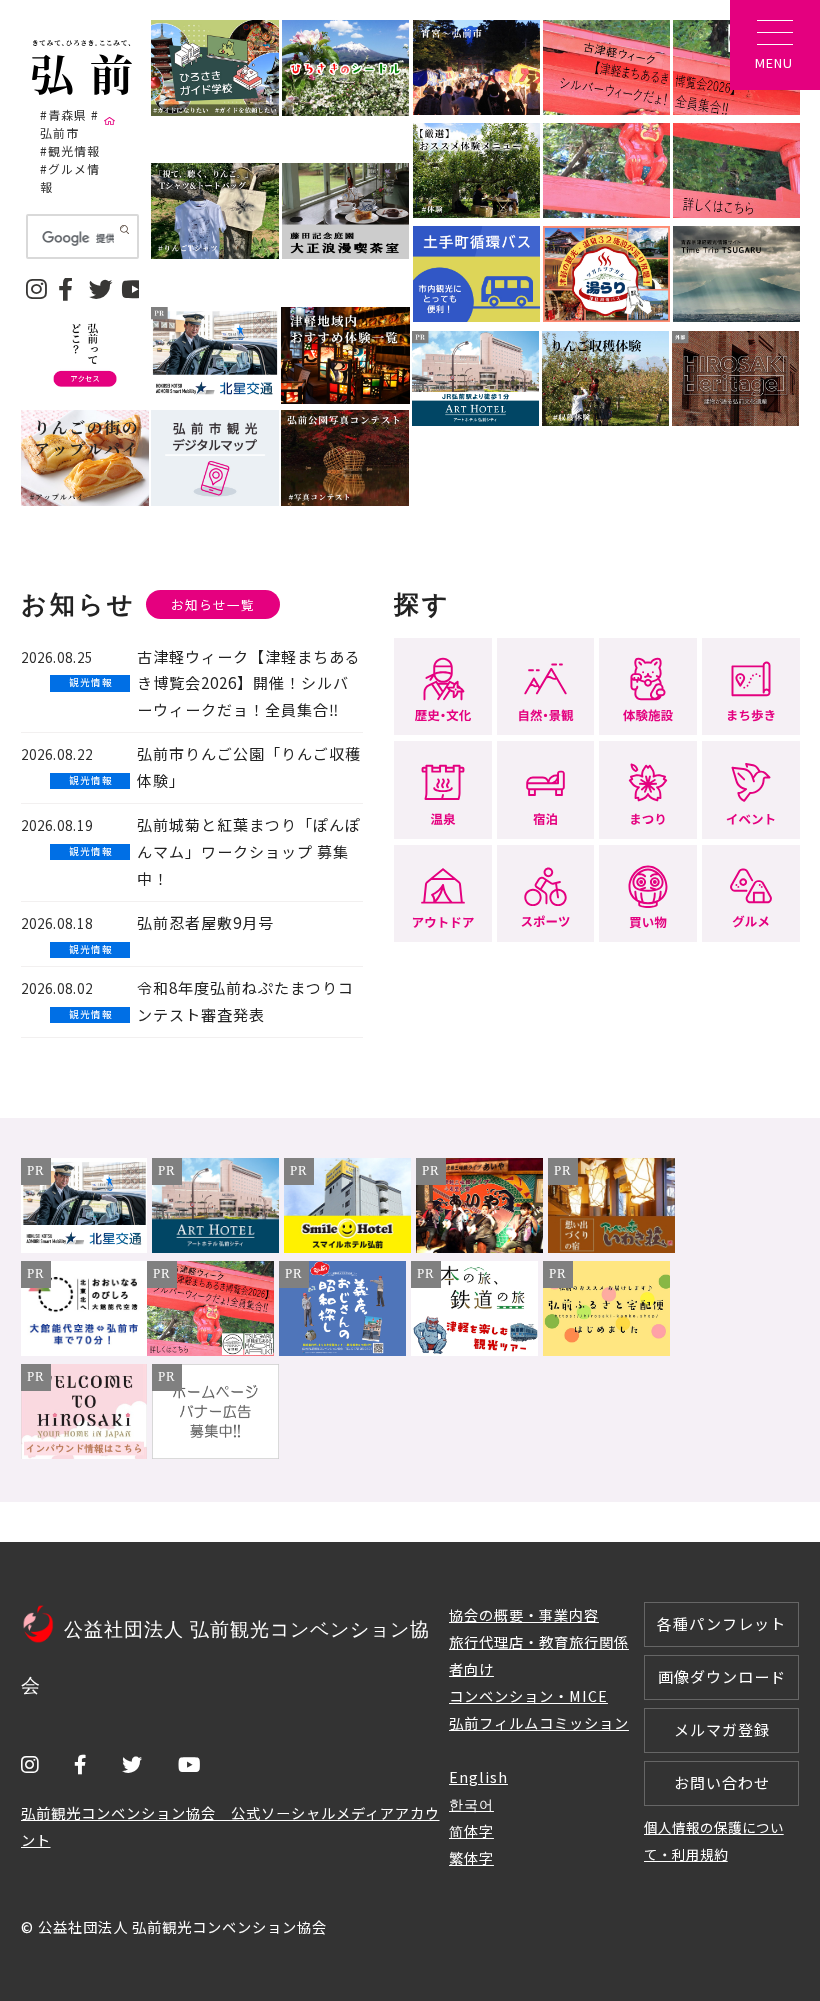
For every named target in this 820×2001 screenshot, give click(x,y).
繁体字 (471, 1857)
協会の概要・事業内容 (524, 1614)
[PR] (84, 1246)
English (478, 1776)
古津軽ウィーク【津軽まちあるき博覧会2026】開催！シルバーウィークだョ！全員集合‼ (249, 683)
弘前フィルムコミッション (539, 1722)
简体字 (471, 1830)
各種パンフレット (721, 1623)
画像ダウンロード (722, 1676)
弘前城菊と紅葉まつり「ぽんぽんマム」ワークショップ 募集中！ (249, 851)
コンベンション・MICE (528, 1695)
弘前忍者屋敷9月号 (205, 922)
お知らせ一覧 (213, 604)
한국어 (471, 1803)
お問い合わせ (722, 1782)
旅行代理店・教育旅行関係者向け (539, 1655)
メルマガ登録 (722, 1729)
